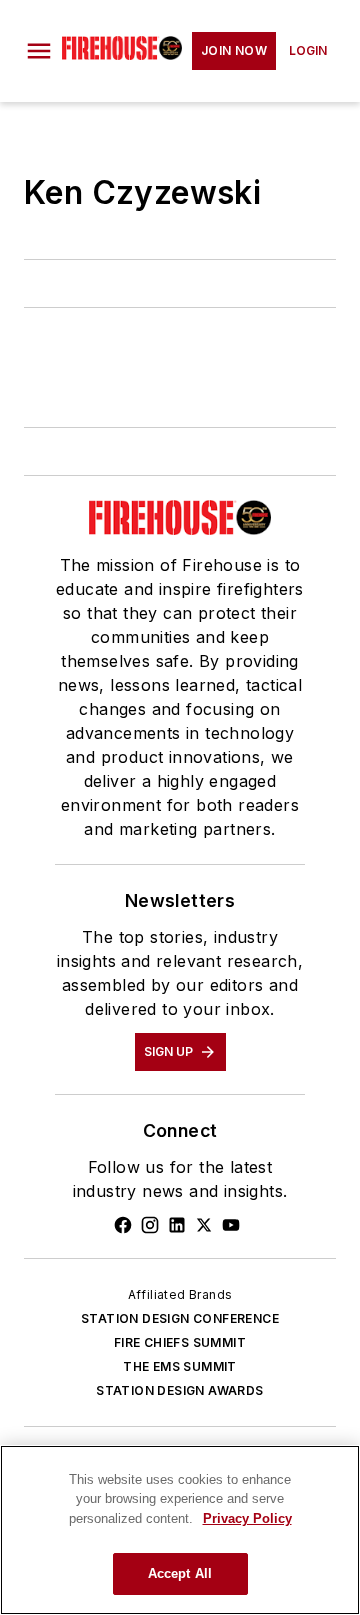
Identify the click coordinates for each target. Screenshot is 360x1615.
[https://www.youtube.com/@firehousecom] (231, 1225)
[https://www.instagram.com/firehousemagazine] (150, 1225)
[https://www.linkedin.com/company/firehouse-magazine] (177, 1225)
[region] (180, 1530)
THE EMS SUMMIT (180, 1366)
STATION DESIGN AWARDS (179, 1390)
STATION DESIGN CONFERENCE (180, 1318)
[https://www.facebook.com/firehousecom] (123, 1225)
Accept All (180, 1573)
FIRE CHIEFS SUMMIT (180, 1342)
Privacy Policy (247, 1518)
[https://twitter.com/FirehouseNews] (204, 1225)
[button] (39, 51)
